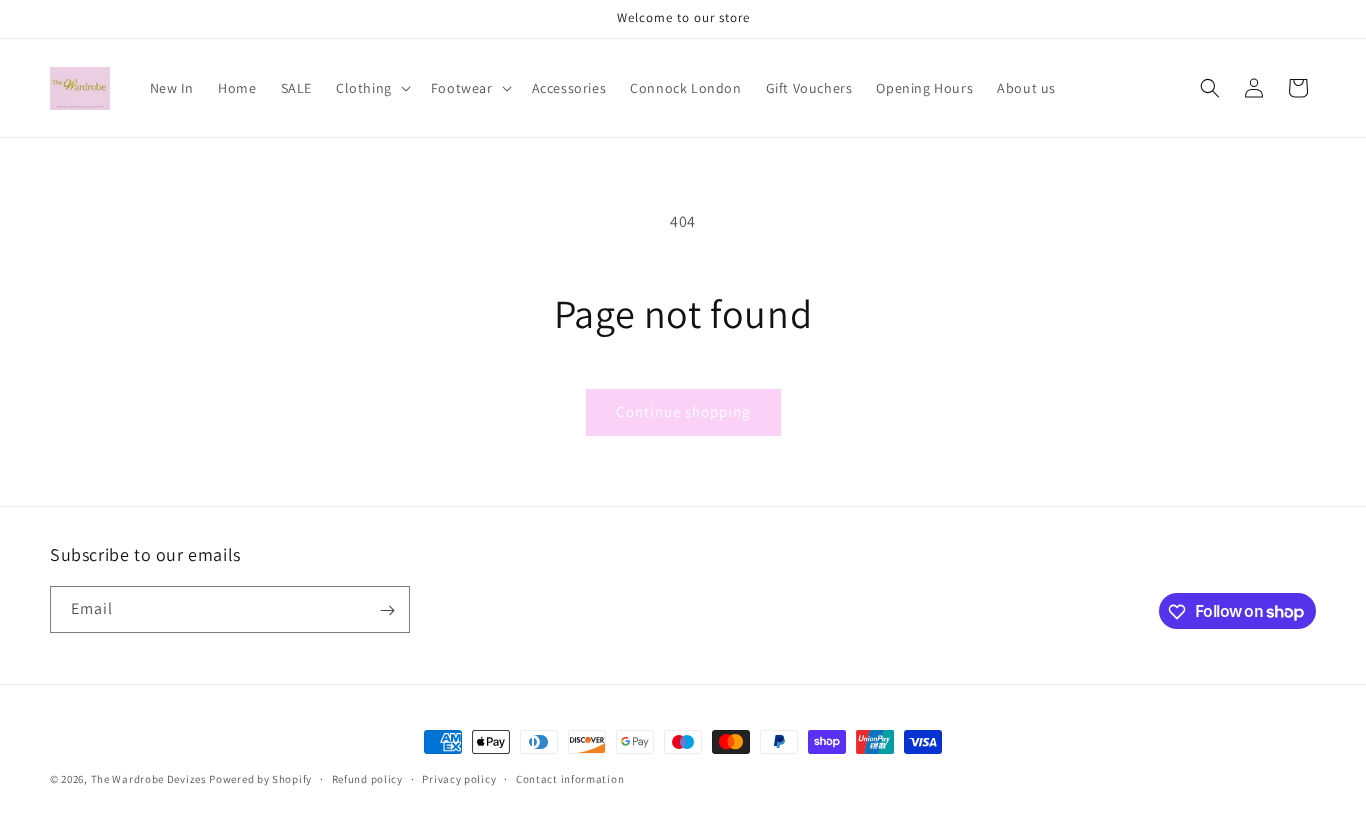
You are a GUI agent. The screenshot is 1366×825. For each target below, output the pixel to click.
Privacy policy (459, 778)
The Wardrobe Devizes (150, 779)
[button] (371, 88)
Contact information (570, 778)
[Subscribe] (387, 610)
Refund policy (367, 778)
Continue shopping (683, 411)
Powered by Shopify (260, 779)
